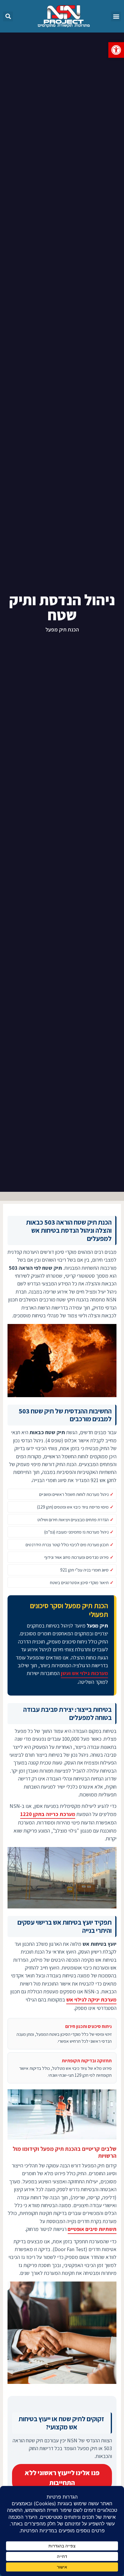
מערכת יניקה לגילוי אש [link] (91, 2000)
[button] (116, 16)
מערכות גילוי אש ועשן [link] (84, 1673)
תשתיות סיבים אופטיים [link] (92, 2229)
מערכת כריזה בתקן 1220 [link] (48, 1814)
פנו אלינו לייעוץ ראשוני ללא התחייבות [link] (62, 2478)
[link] (116, 50)
